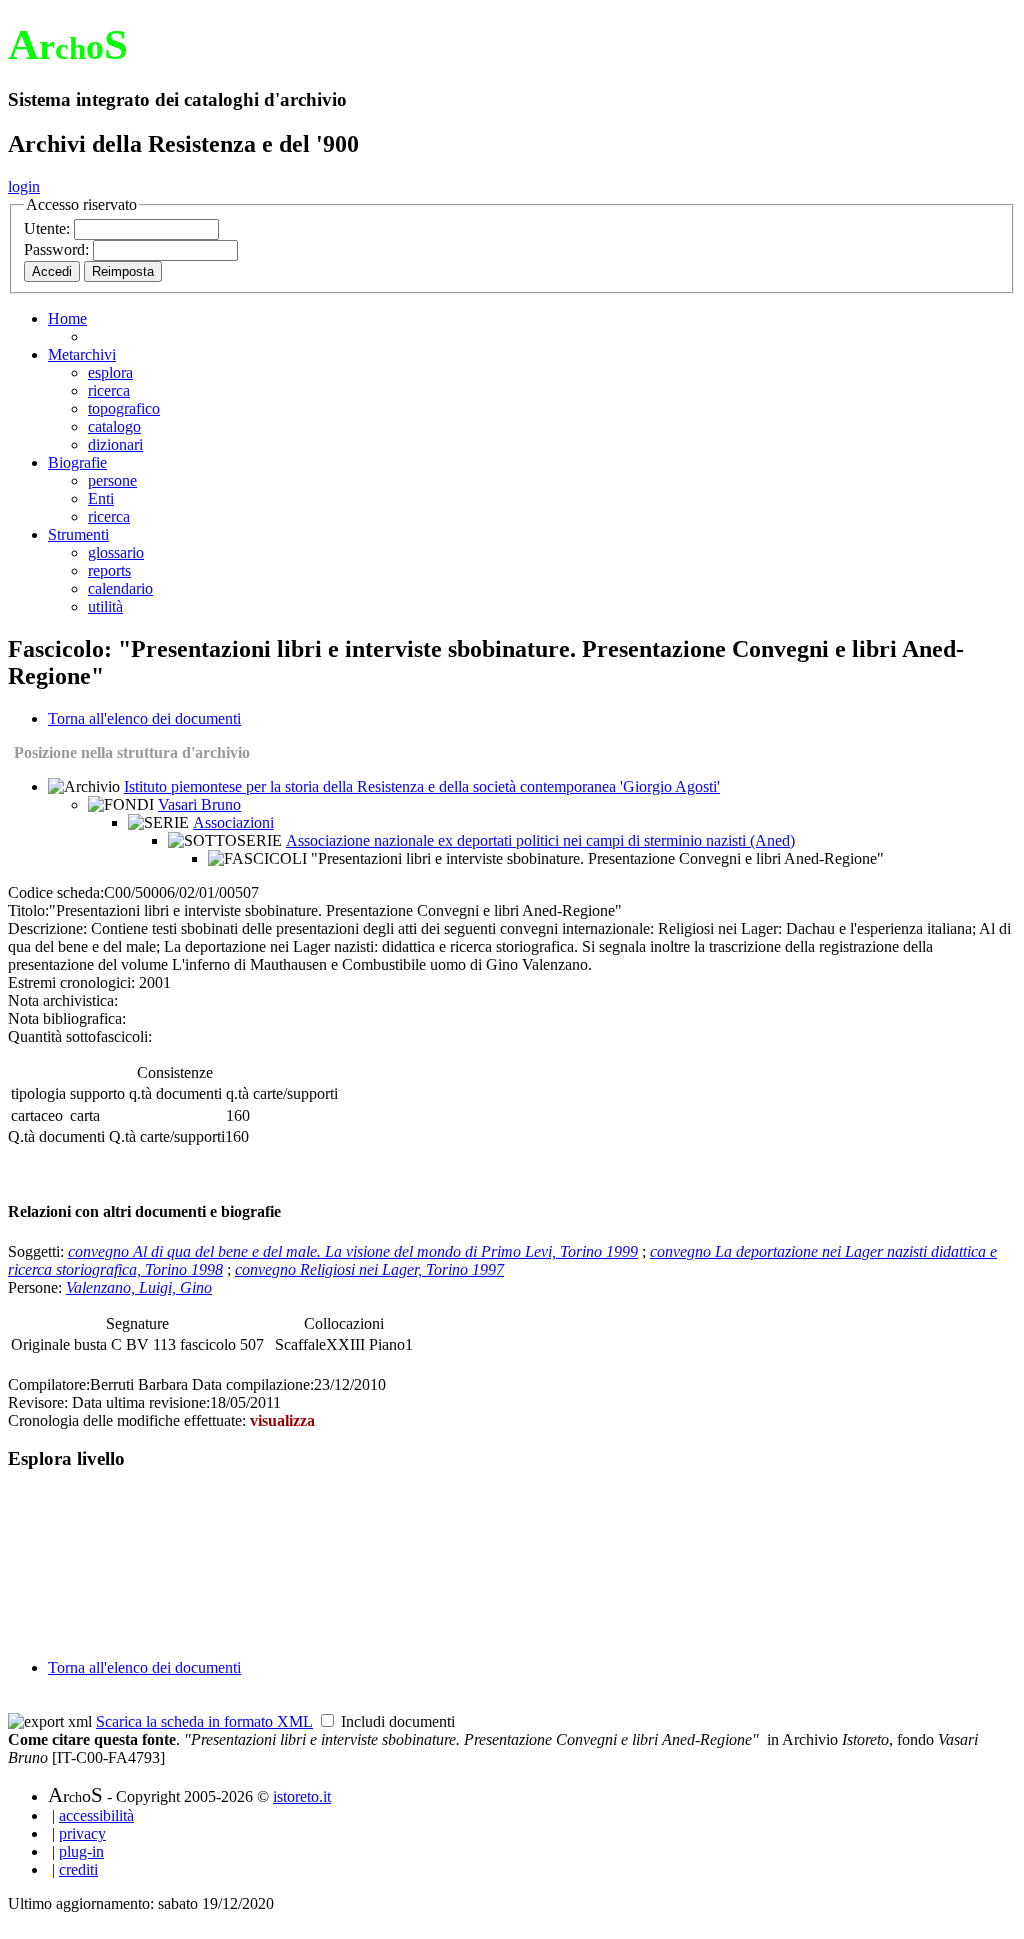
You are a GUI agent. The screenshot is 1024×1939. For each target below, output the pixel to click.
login (24, 186)
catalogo (114, 426)
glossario (116, 552)
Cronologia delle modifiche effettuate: (129, 1420)
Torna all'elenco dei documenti (144, 718)
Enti (101, 498)
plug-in (81, 1851)
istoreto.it (302, 1796)
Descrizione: (47, 928)
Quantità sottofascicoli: (80, 1036)
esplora (110, 372)
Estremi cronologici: (71, 982)
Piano (387, 1344)
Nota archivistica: (63, 1000)
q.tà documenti (175, 1093)
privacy (82, 1833)
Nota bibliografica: (67, 1018)
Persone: (37, 1287)
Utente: (49, 228)
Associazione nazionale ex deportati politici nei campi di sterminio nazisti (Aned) (540, 840)
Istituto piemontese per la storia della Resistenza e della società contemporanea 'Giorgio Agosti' (422, 786)
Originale (42, 1344)
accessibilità (96, 1815)
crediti (78, 1869)
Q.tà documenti (56, 1136)
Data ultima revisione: (141, 1402)
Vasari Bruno (199, 804)
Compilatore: (49, 1384)
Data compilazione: (253, 1384)
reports (109, 570)
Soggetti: (38, 1251)
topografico (124, 408)
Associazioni (233, 822)
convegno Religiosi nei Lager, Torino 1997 (369, 1269)
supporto (97, 1093)
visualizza (282, 1420)
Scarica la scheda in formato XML (204, 1721)
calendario (120, 588)
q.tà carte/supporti (282, 1093)
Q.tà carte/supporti (167, 1136)
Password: (58, 249)
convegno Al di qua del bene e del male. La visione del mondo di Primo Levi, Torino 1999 (353, 1251)
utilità (105, 606)
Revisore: (38, 1402)
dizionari (115, 444)
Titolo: (28, 910)
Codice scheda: (56, 892)
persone (112, 480)
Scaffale (300, 1344)
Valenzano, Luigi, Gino (139, 1287)
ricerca (109, 390)
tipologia (38, 1093)
